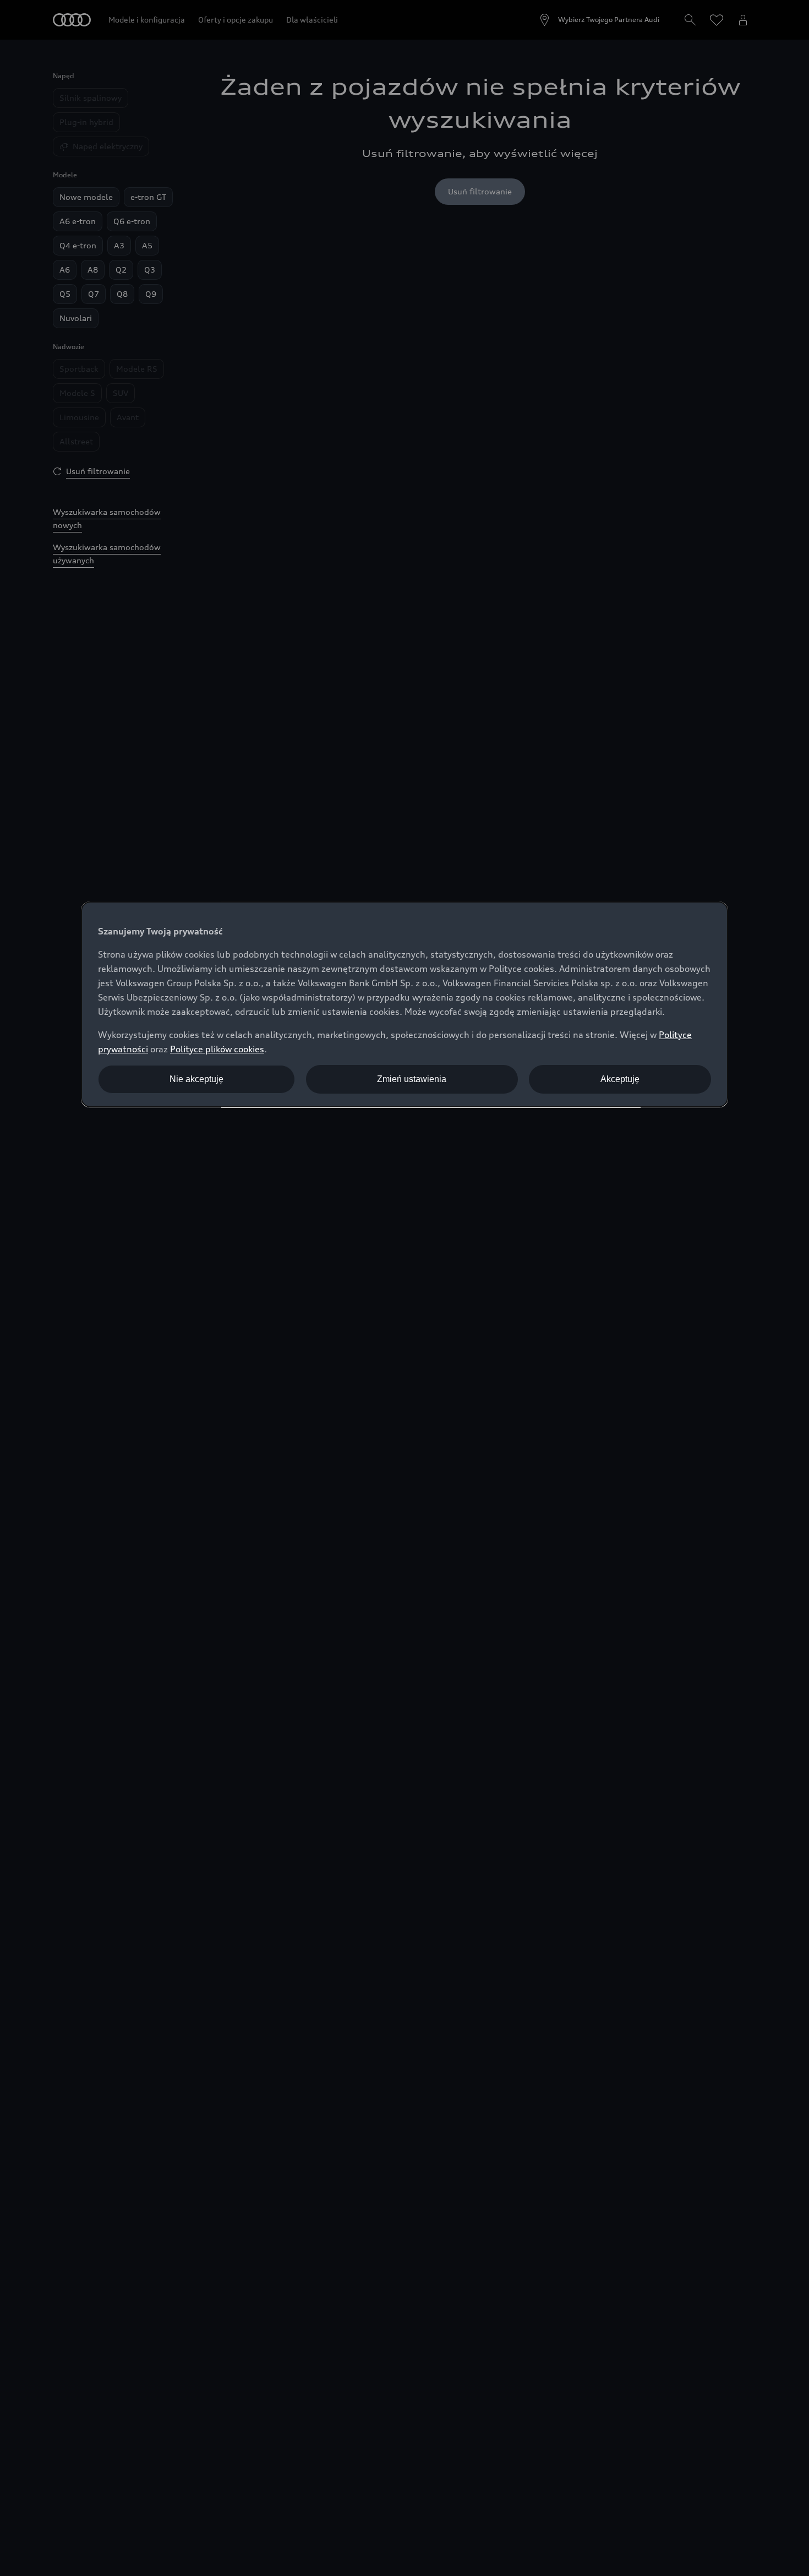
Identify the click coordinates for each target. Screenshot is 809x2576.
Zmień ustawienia (412, 1079)
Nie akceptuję (196, 1079)
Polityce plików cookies (217, 1049)
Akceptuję (620, 1079)
